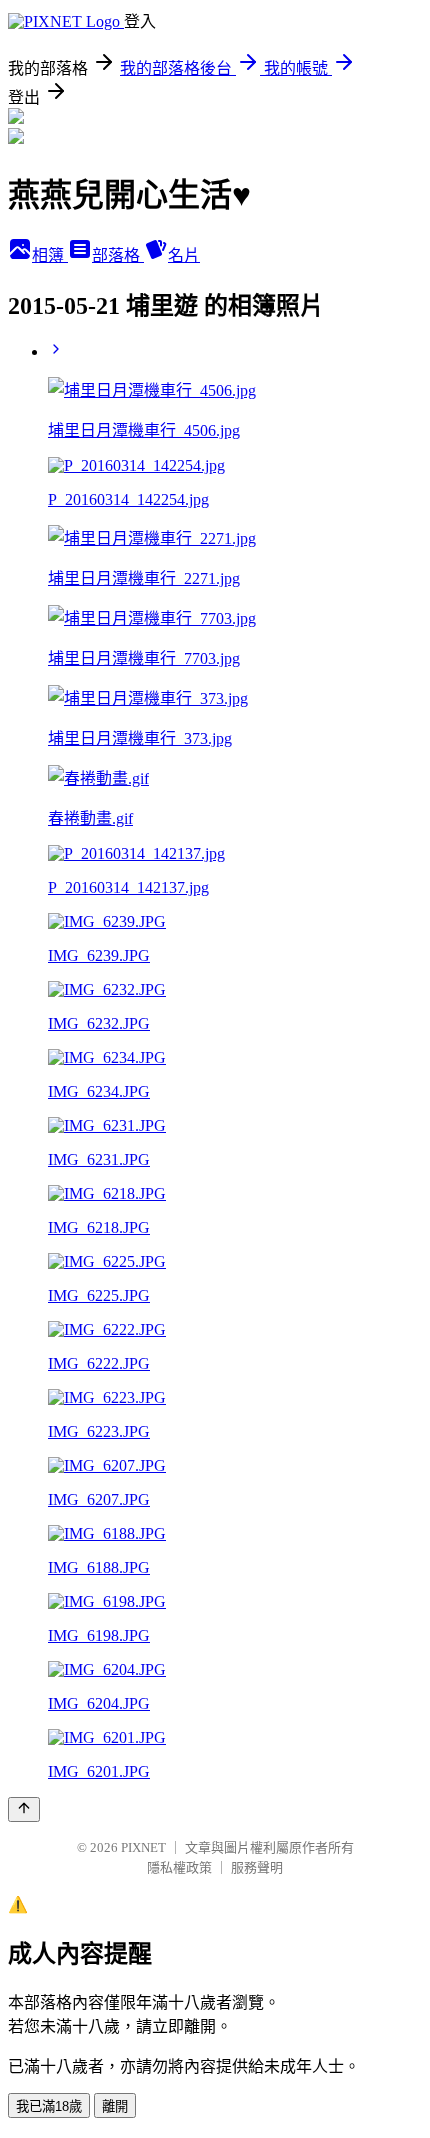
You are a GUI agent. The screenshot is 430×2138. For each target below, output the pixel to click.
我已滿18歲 (49, 2106)
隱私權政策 (179, 1867)
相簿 (50, 255)
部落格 (118, 255)
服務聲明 (257, 1867)
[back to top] (24, 1809)
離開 (115, 2106)
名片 (184, 255)
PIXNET (143, 1847)
